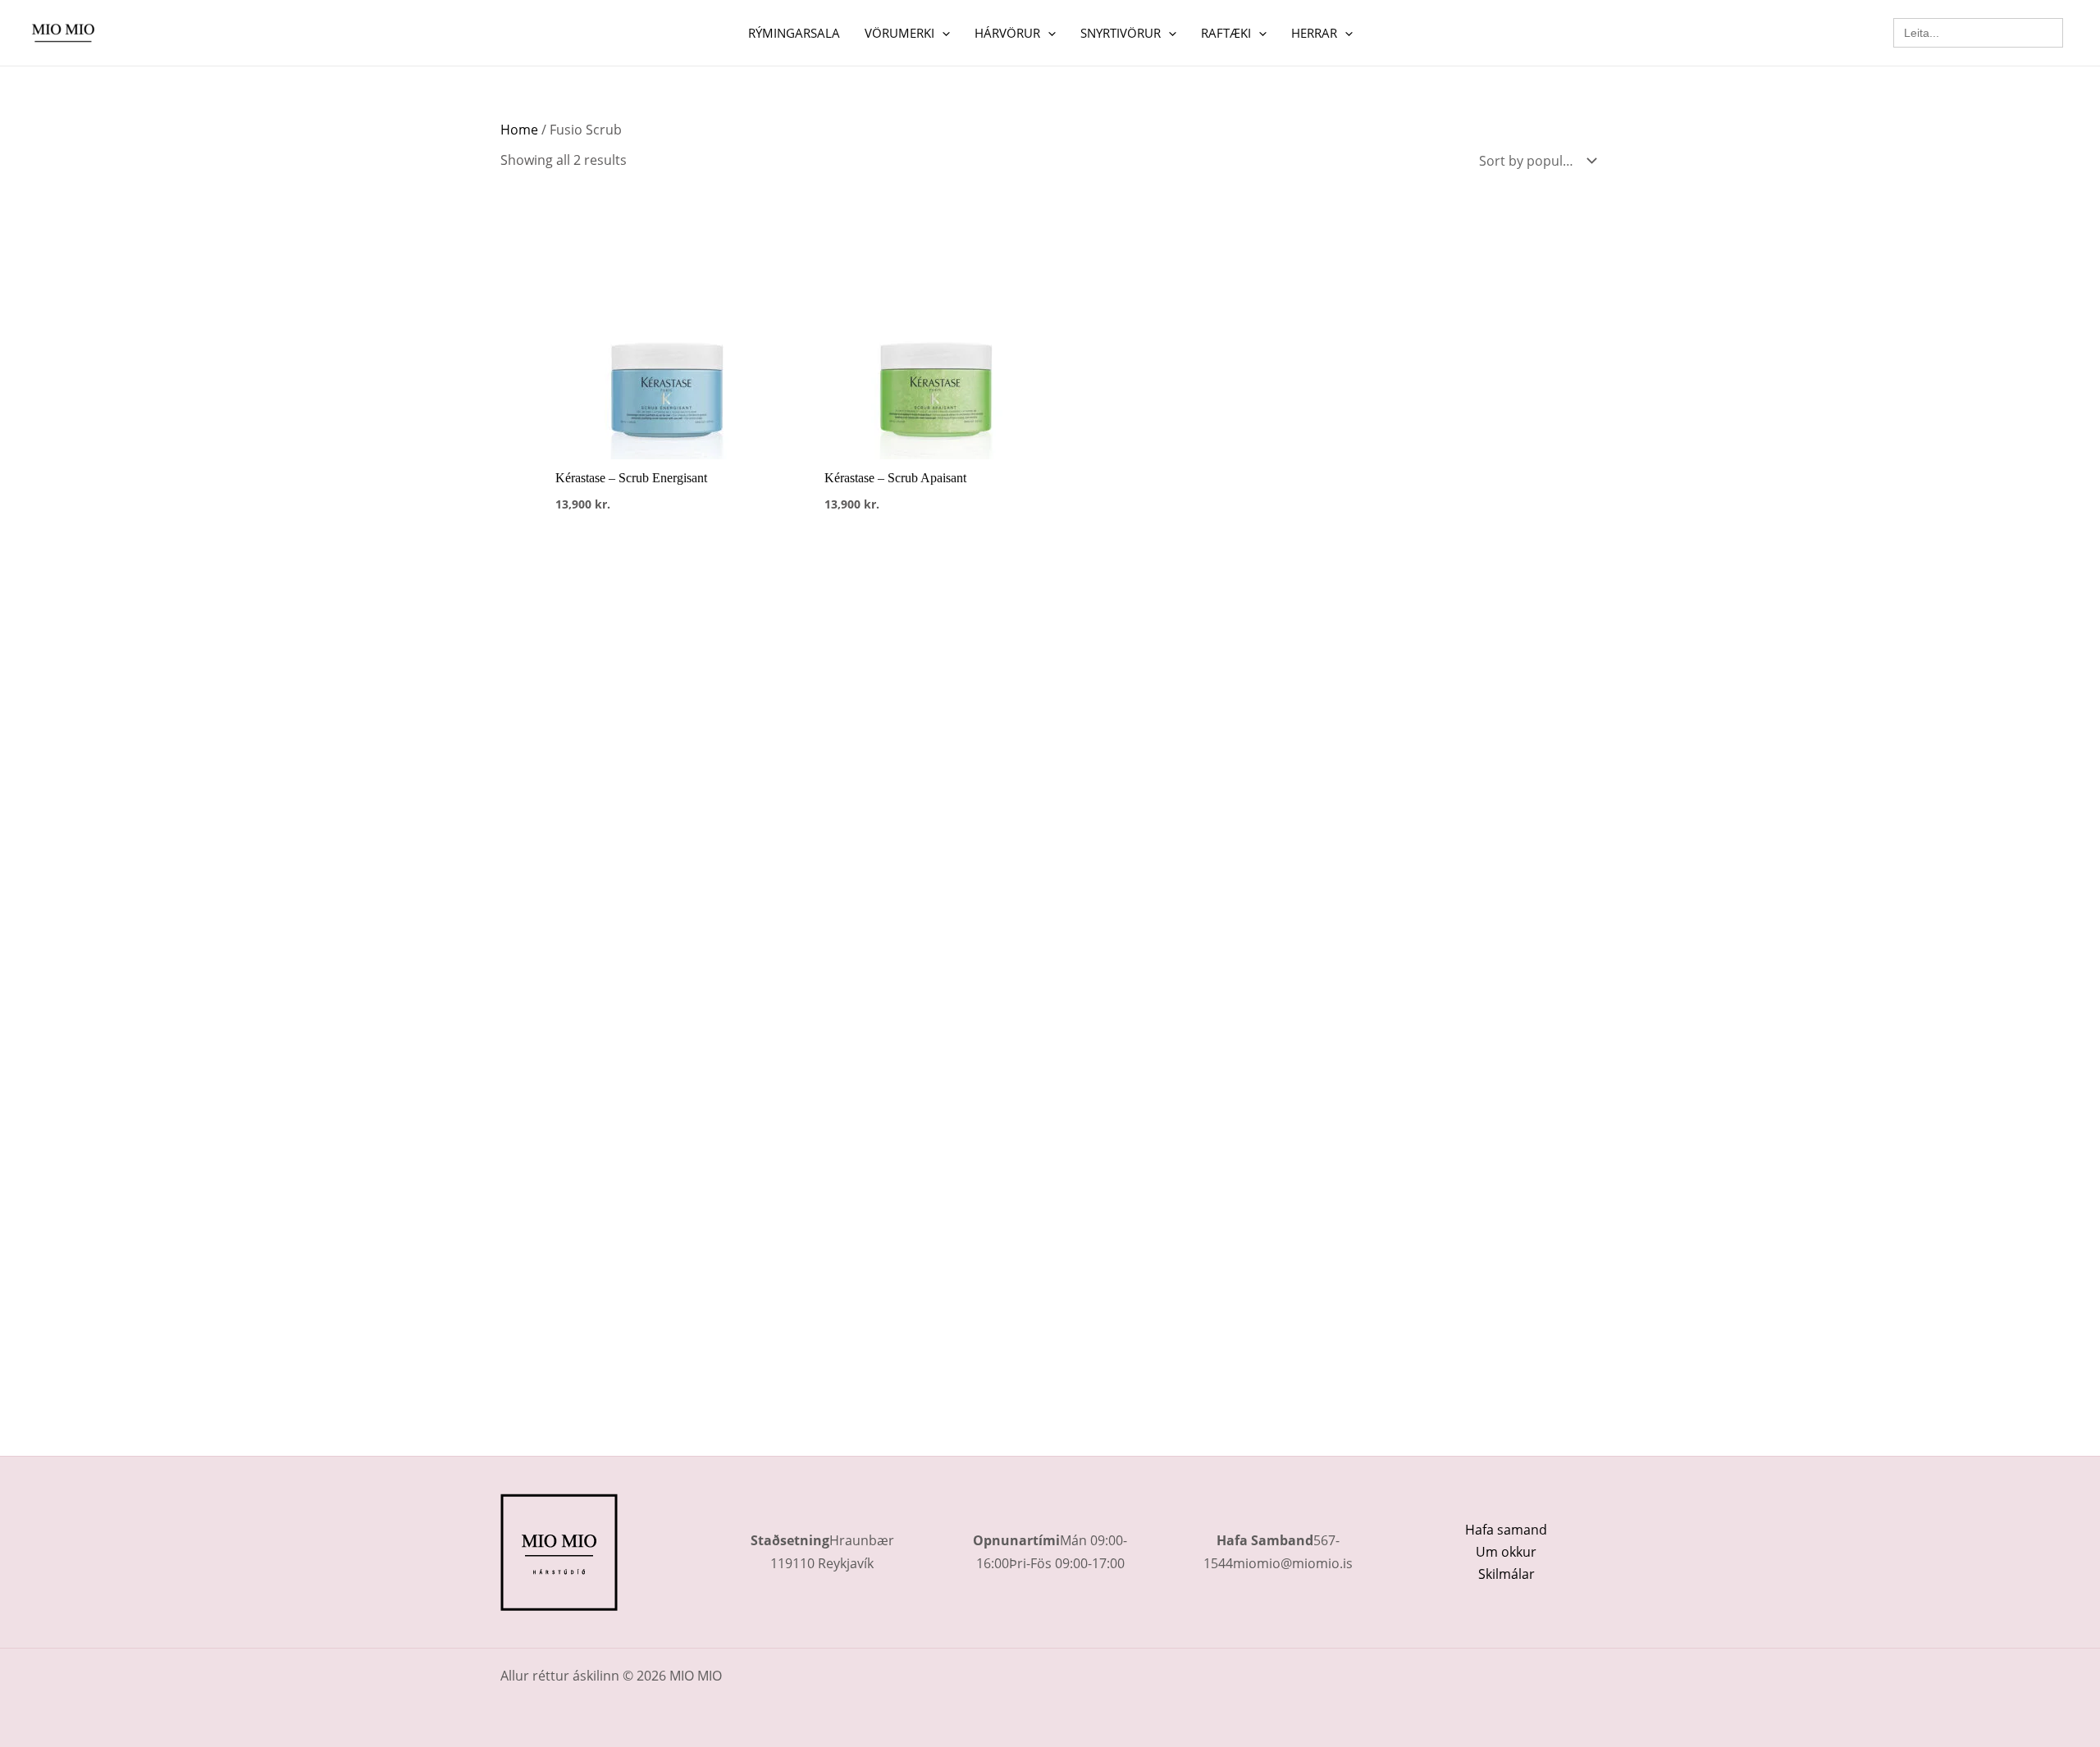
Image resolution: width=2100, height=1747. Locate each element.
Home (519, 130)
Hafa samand (1506, 1530)
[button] (942, 33)
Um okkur (1506, 1552)
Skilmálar (1507, 1574)
